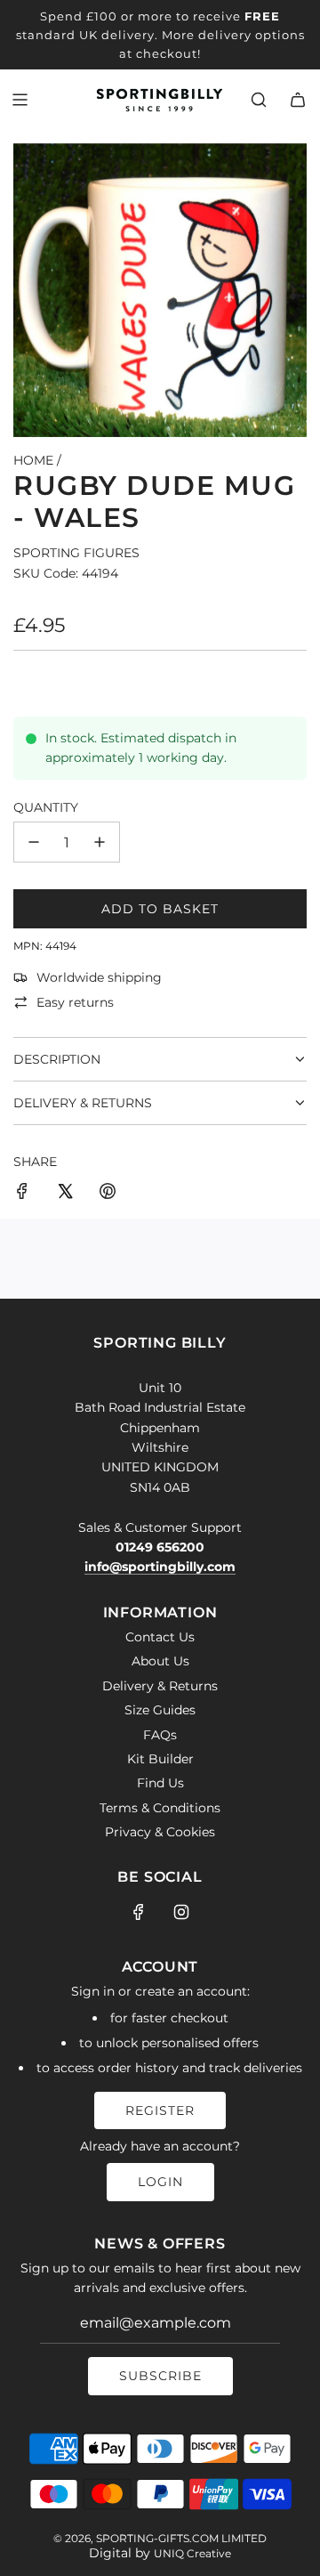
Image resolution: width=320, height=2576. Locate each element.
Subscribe (160, 2376)
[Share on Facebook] (22, 1194)
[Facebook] (139, 1912)
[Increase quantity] (100, 842)
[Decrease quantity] (34, 842)
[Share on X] (65, 1194)
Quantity (46, 807)
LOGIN (160, 2182)
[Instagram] (181, 1912)
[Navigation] (20, 100)
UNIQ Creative (192, 2553)
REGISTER (160, 2110)
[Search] (259, 100)
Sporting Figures (76, 553)
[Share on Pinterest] (108, 1194)
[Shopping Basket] (298, 100)
